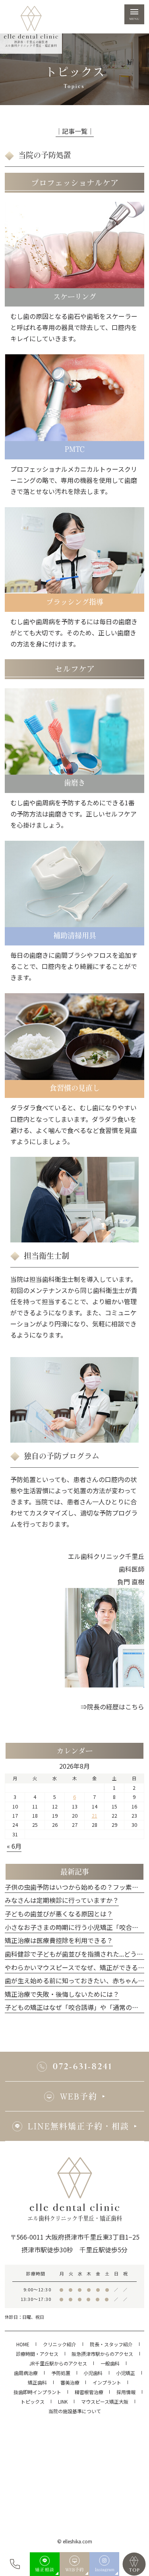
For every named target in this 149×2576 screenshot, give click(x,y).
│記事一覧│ (75, 131)
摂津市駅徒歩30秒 (47, 2250)
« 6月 (14, 1846)
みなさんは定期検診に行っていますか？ (62, 1900)
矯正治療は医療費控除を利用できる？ (59, 1940)
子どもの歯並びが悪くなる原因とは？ (59, 1914)
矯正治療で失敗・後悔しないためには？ (62, 1994)
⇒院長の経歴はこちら (112, 1707)
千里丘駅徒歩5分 (104, 2250)
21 (95, 1816)
